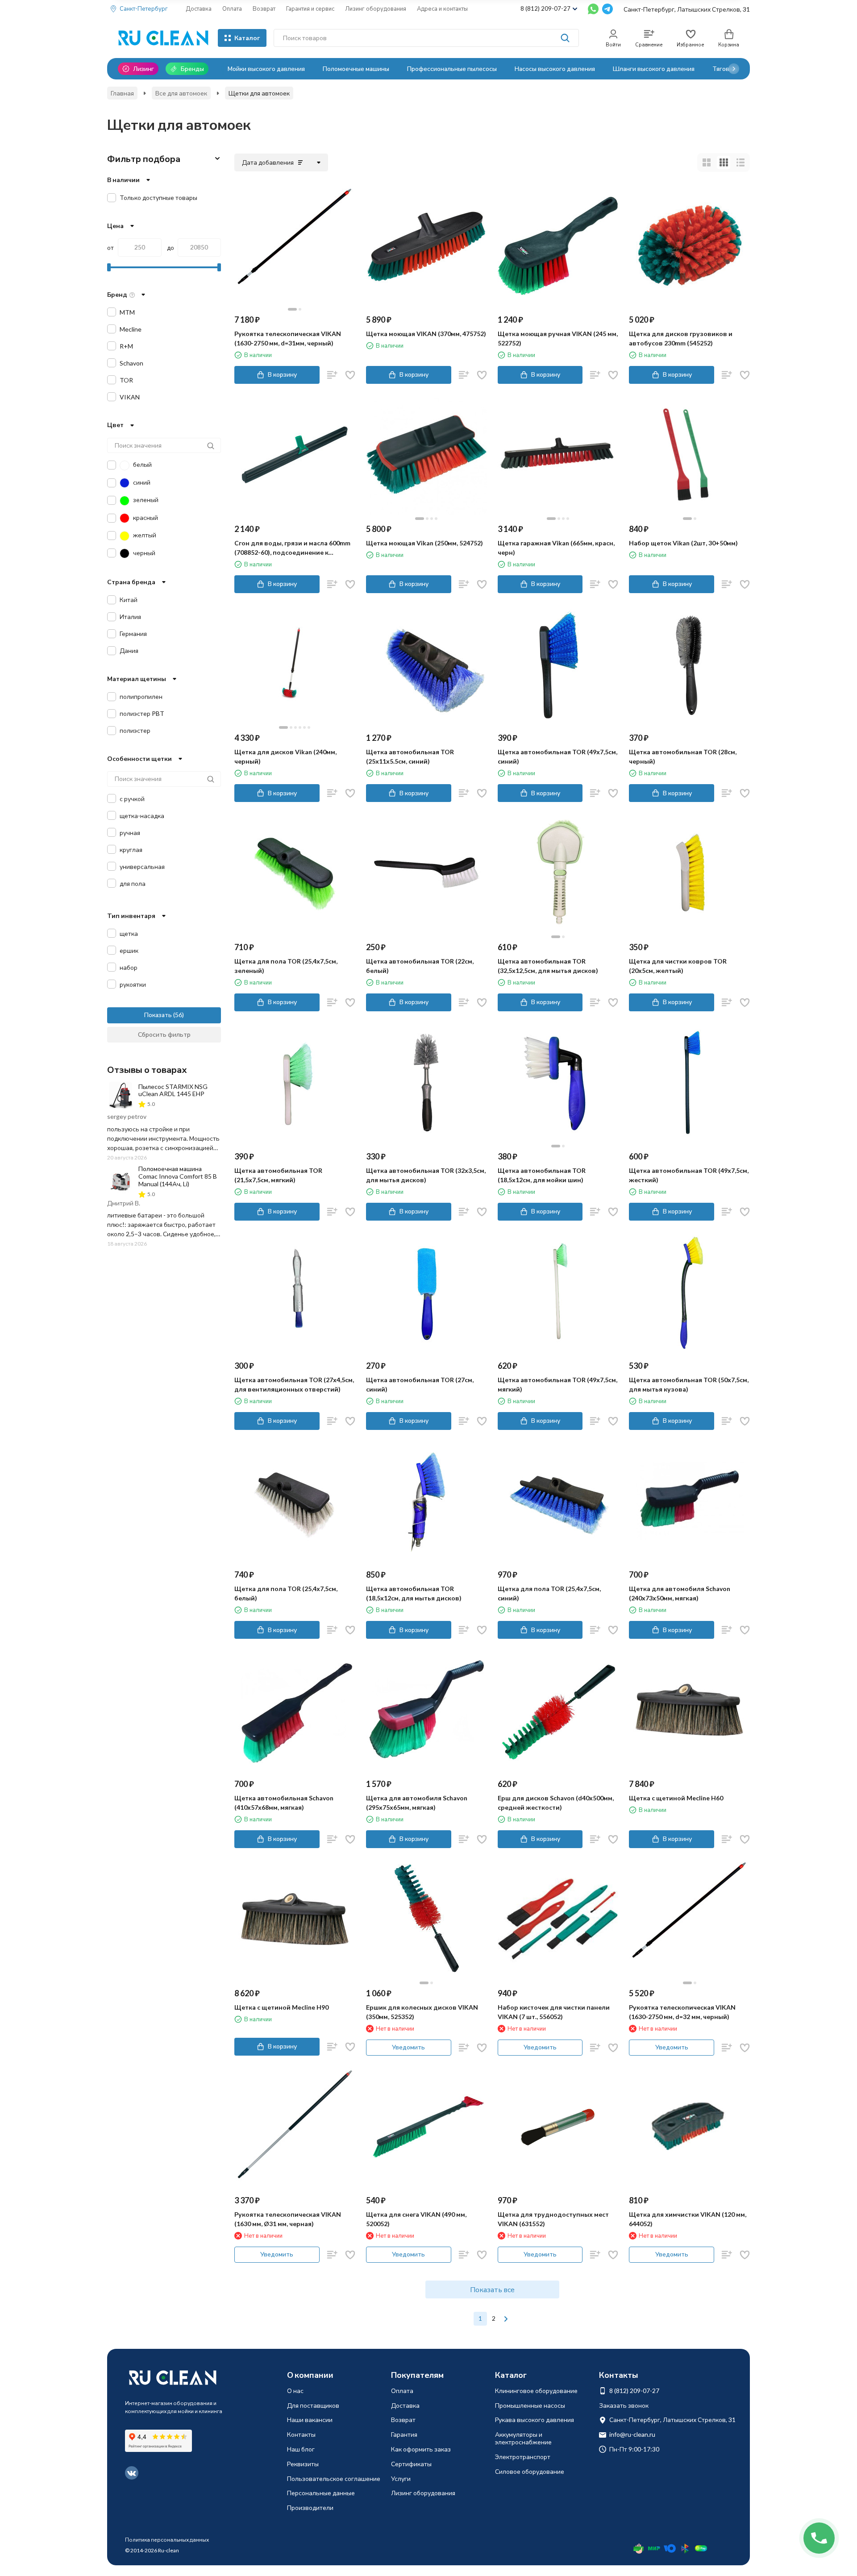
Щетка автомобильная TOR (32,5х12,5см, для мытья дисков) (548, 966)
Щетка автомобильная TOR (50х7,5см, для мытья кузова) (689, 1384)
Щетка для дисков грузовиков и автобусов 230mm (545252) (681, 338)
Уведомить (408, 2047)
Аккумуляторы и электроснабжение (523, 2438)
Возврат (264, 8)
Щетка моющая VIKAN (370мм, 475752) (426, 334)
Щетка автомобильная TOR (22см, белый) (420, 966)
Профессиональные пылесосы (452, 69)
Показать (158, 1015)
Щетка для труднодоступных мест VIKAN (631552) (553, 2219)
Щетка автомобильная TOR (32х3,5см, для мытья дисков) (426, 1175)
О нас (295, 2391)
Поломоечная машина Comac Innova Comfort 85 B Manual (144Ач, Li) (178, 1176)
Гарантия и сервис (310, 8)
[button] (734, 69)
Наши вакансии (310, 2420)
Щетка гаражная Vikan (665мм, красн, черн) (556, 548)
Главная (122, 93)
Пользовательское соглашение (334, 2478)
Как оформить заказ (421, 2449)
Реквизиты (303, 2464)
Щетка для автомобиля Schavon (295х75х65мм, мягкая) (417, 1803)
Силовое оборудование (530, 2471)
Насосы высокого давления (555, 69)
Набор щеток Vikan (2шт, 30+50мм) (683, 543)
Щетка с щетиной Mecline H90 (281, 2007)
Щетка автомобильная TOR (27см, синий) (420, 1384)
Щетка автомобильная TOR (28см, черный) (683, 756)
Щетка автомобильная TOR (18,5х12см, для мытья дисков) (414, 1593)
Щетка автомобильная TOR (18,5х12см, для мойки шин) (542, 1175)
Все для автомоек (181, 93)
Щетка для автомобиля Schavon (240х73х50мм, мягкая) (680, 1593)
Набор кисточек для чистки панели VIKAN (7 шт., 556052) (554, 2012)
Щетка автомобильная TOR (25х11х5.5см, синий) (410, 756)
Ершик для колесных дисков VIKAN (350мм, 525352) (422, 2012)
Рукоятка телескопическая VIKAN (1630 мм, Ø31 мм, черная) (288, 2219)
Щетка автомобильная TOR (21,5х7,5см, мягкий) (278, 1175)
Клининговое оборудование (536, 2391)
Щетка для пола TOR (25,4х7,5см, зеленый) (286, 966)
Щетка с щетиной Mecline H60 (676, 1798)
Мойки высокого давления (266, 69)
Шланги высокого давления (654, 69)
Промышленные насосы (530, 2405)
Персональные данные (321, 2493)
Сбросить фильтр (164, 1034)
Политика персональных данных (167, 2540)
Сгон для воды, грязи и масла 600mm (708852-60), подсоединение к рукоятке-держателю (292, 548)
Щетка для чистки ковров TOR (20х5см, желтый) (678, 966)
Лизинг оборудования (376, 8)
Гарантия (404, 2434)
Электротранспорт (523, 2457)
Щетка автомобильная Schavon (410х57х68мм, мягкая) (284, 1803)
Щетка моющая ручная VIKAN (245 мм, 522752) (558, 338)
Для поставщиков (313, 2405)
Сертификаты (411, 2464)
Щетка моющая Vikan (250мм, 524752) (424, 543)
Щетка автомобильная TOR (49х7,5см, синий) (557, 756)
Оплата (232, 8)
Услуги (401, 2478)
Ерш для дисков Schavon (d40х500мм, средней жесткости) (556, 1803)
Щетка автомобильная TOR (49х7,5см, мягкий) (557, 1384)
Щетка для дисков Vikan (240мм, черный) (285, 756)
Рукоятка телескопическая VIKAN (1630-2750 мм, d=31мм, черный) (288, 338)
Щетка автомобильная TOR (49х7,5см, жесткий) (689, 1175)
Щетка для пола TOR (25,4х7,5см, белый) (286, 1593)
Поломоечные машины (356, 69)
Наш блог (301, 2449)
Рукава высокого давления (535, 2420)
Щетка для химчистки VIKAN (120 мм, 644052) (688, 2219)
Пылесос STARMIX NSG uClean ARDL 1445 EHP (173, 1090)
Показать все (492, 2289)
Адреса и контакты (442, 8)
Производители (310, 2507)
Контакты (301, 2434)
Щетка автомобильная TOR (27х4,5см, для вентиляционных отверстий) (294, 1384)
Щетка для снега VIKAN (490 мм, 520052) (416, 2219)
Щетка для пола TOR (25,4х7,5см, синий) (549, 1593)
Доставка (199, 8)
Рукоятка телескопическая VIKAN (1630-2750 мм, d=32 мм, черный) (682, 2012)
